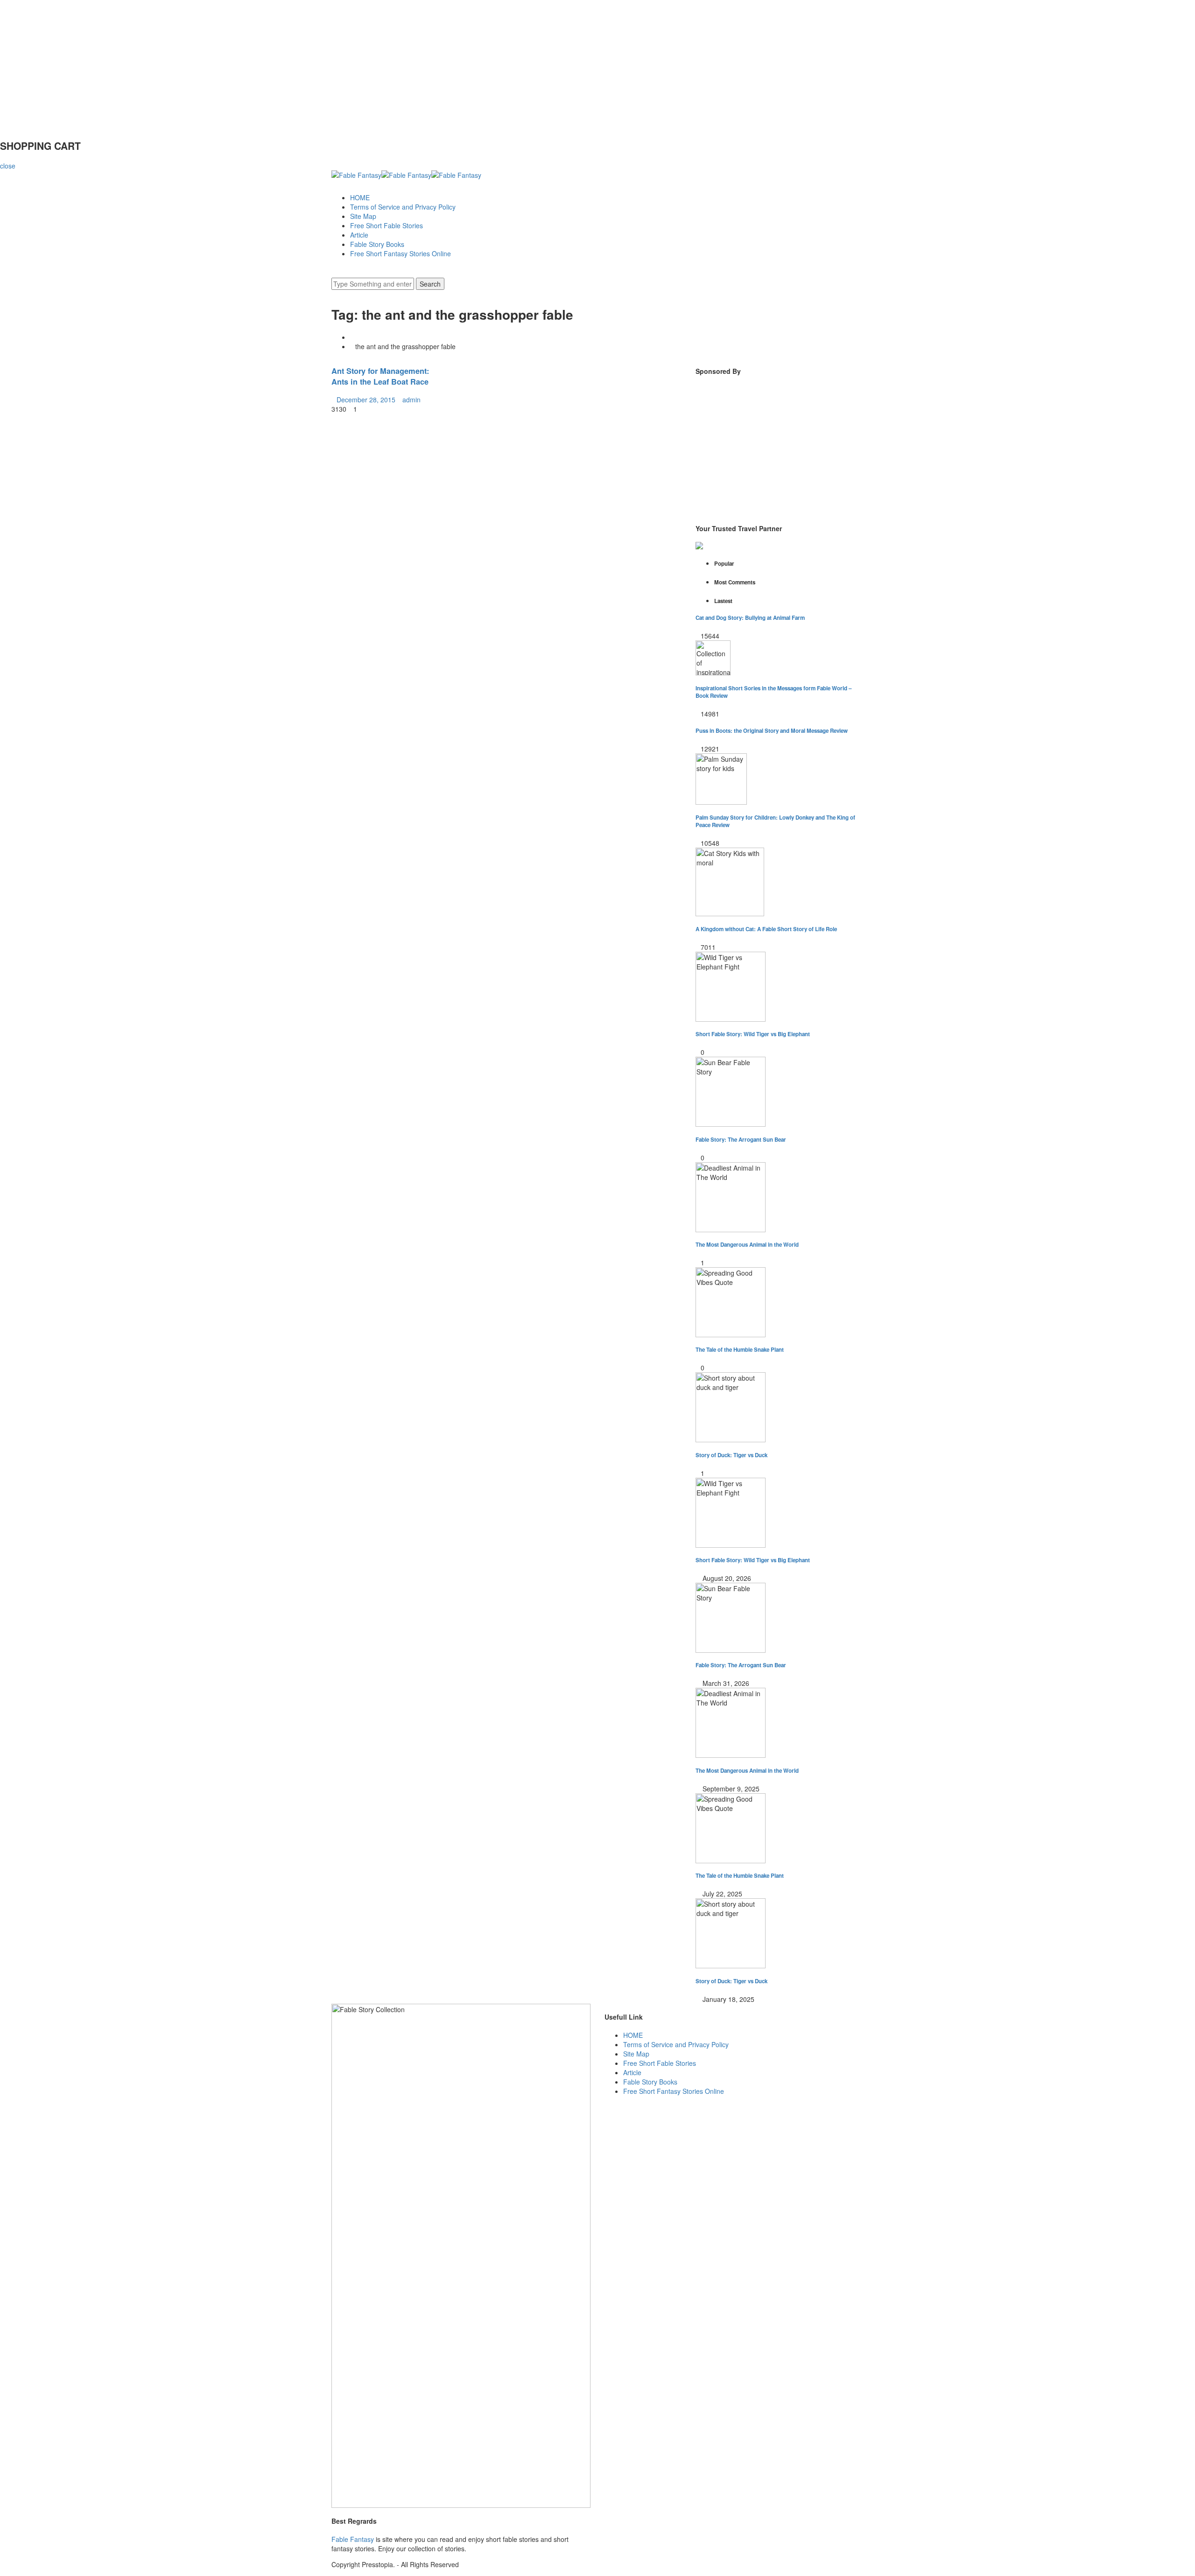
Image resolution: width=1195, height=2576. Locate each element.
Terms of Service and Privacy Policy (403, 207)
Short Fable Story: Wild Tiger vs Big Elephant (753, 1034)
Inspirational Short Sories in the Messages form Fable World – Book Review (773, 692)
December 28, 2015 (366, 400)
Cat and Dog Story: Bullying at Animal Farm (750, 618)
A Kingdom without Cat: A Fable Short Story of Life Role (766, 929)
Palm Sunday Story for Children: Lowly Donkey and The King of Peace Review (775, 821)
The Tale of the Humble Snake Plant (740, 1350)
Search (430, 284)
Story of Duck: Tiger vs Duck (731, 1455)
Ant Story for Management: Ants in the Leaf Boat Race (380, 376)
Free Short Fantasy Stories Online (401, 253)
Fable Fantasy (353, 2539)
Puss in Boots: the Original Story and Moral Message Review (772, 731)
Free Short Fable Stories (387, 225)
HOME (360, 197)
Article (359, 235)
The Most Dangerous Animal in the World (747, 1245)
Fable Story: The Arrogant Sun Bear (741, 1140)
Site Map (363, 216)
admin (411, 400)
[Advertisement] (280, 65)
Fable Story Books (377, 244)
